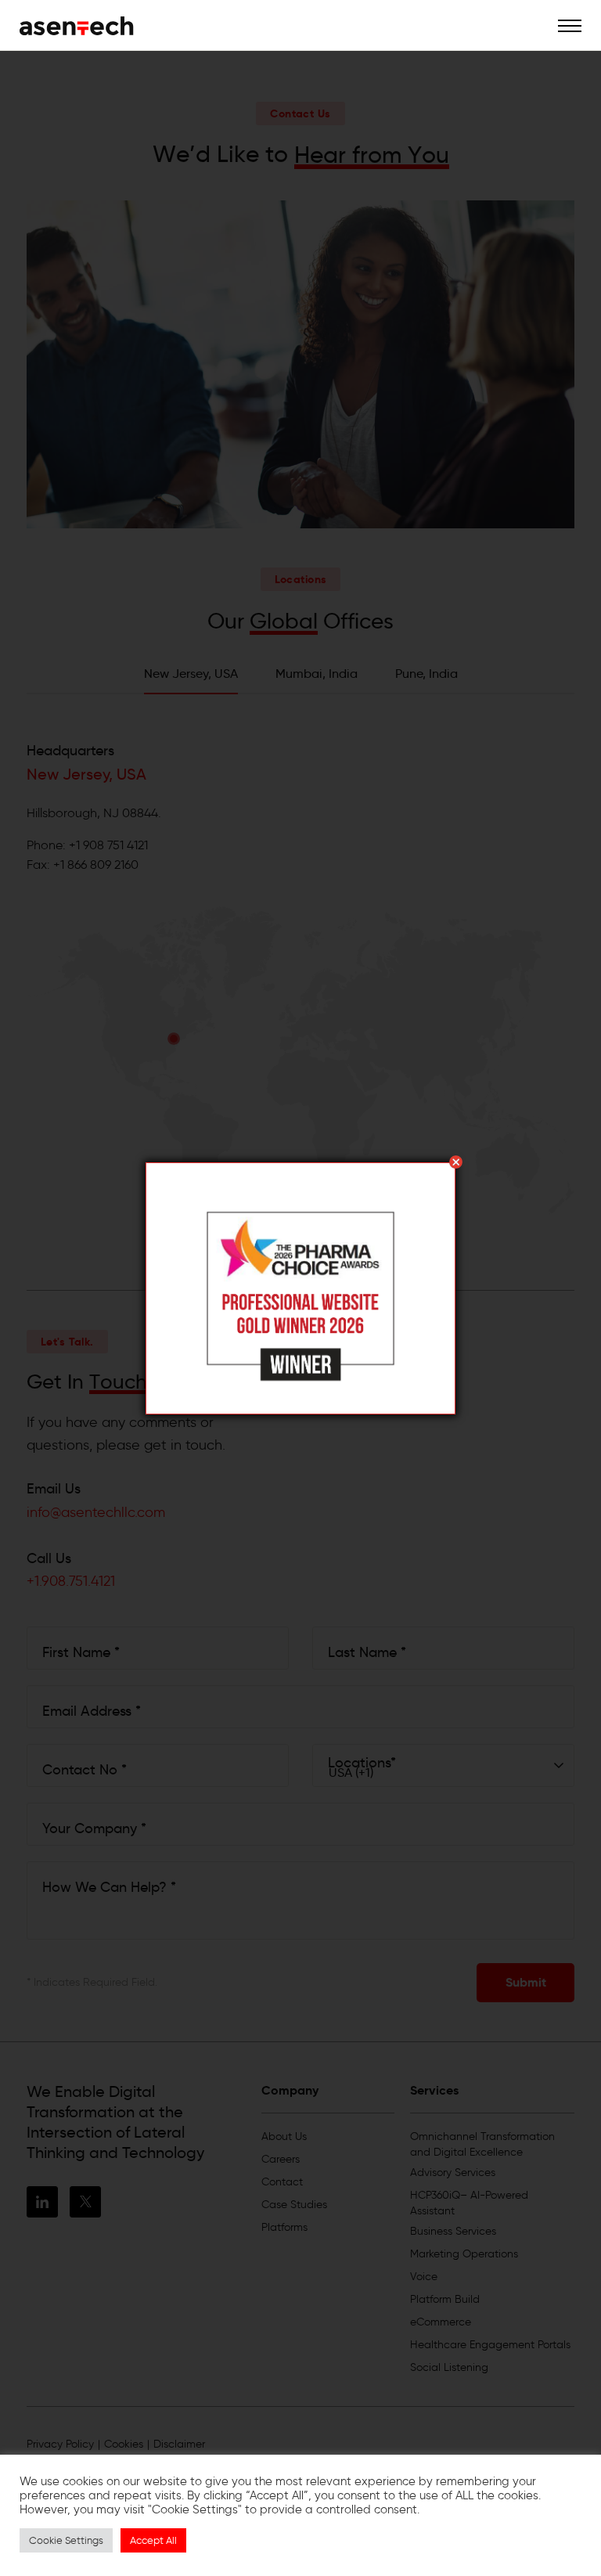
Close (456, 1162)
